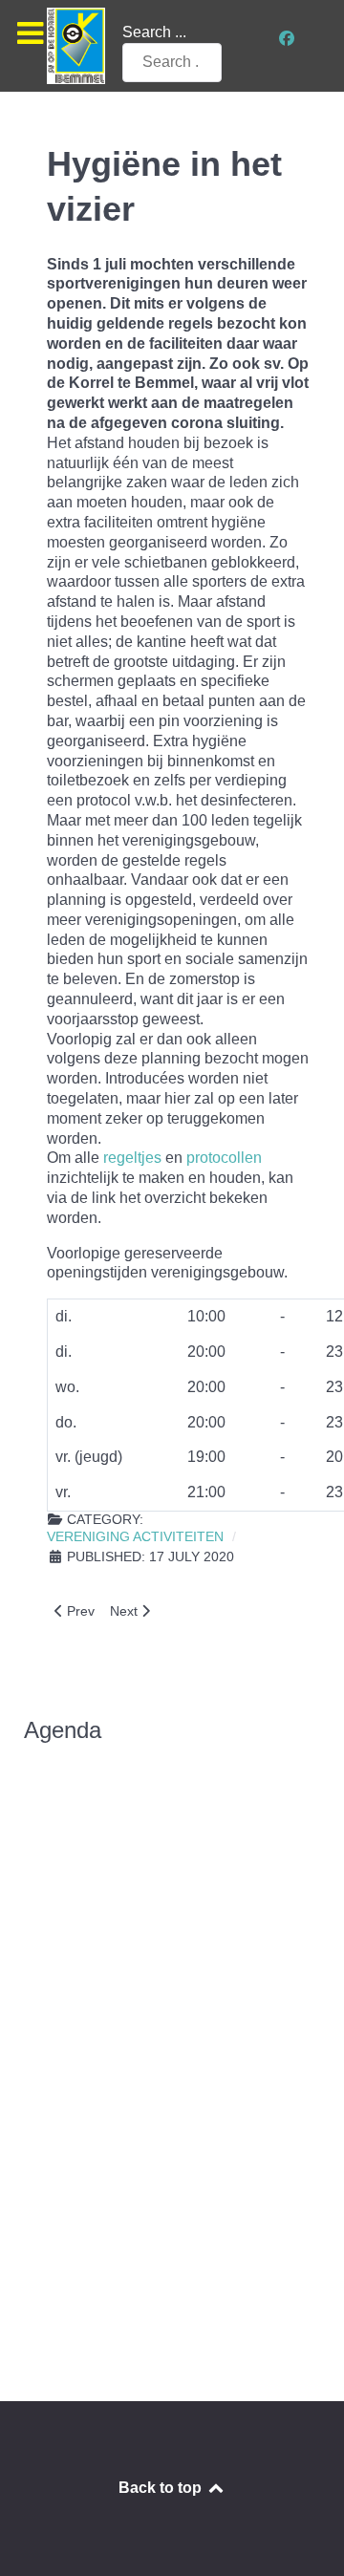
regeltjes (132, 1158)
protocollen (224, 1158)
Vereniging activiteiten (135, 1537)
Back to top (162, 2488)
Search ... (154, 32)
